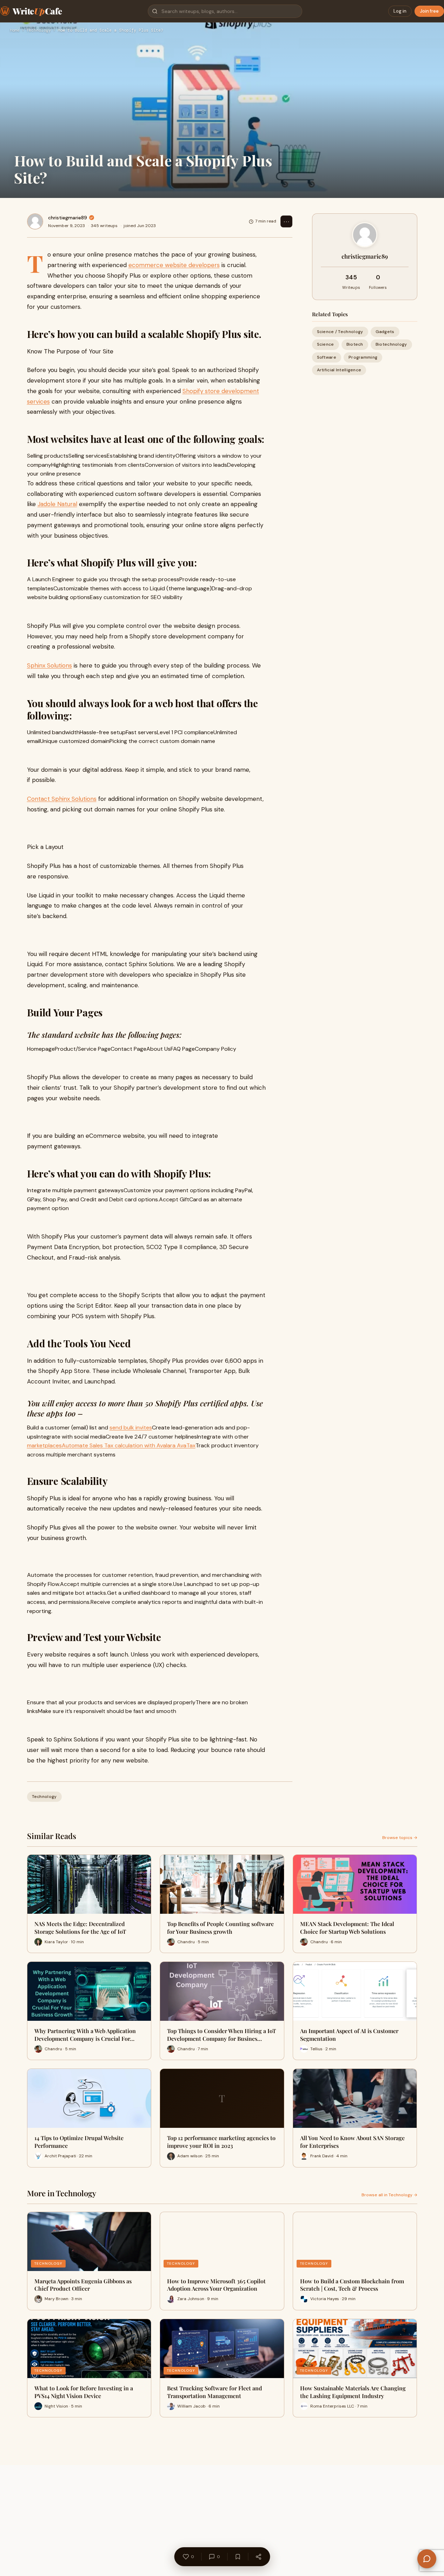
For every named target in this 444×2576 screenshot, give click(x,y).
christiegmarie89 (68, 218)
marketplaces (44, 1445)
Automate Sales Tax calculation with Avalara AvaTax (129, 1445)
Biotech (355, 344)
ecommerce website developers (174, 265)
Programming (363, 357)
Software (327, 357)
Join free (429, 11)
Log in (400, 11)
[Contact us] (427, 2559)
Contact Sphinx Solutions (62, 799)
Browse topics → (400, 1838)
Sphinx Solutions (49, 665)
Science (326, 344)
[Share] (258, 2557)
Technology (39, 31)
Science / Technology (340, 332)
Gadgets (385, 332)
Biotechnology (391, 344)
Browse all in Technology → (389, 2195)
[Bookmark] (238, 2557)
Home (15, 31)
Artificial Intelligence (339, 370)
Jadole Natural (57, 504)
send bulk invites (131, 1428)
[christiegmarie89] (35, 221)
